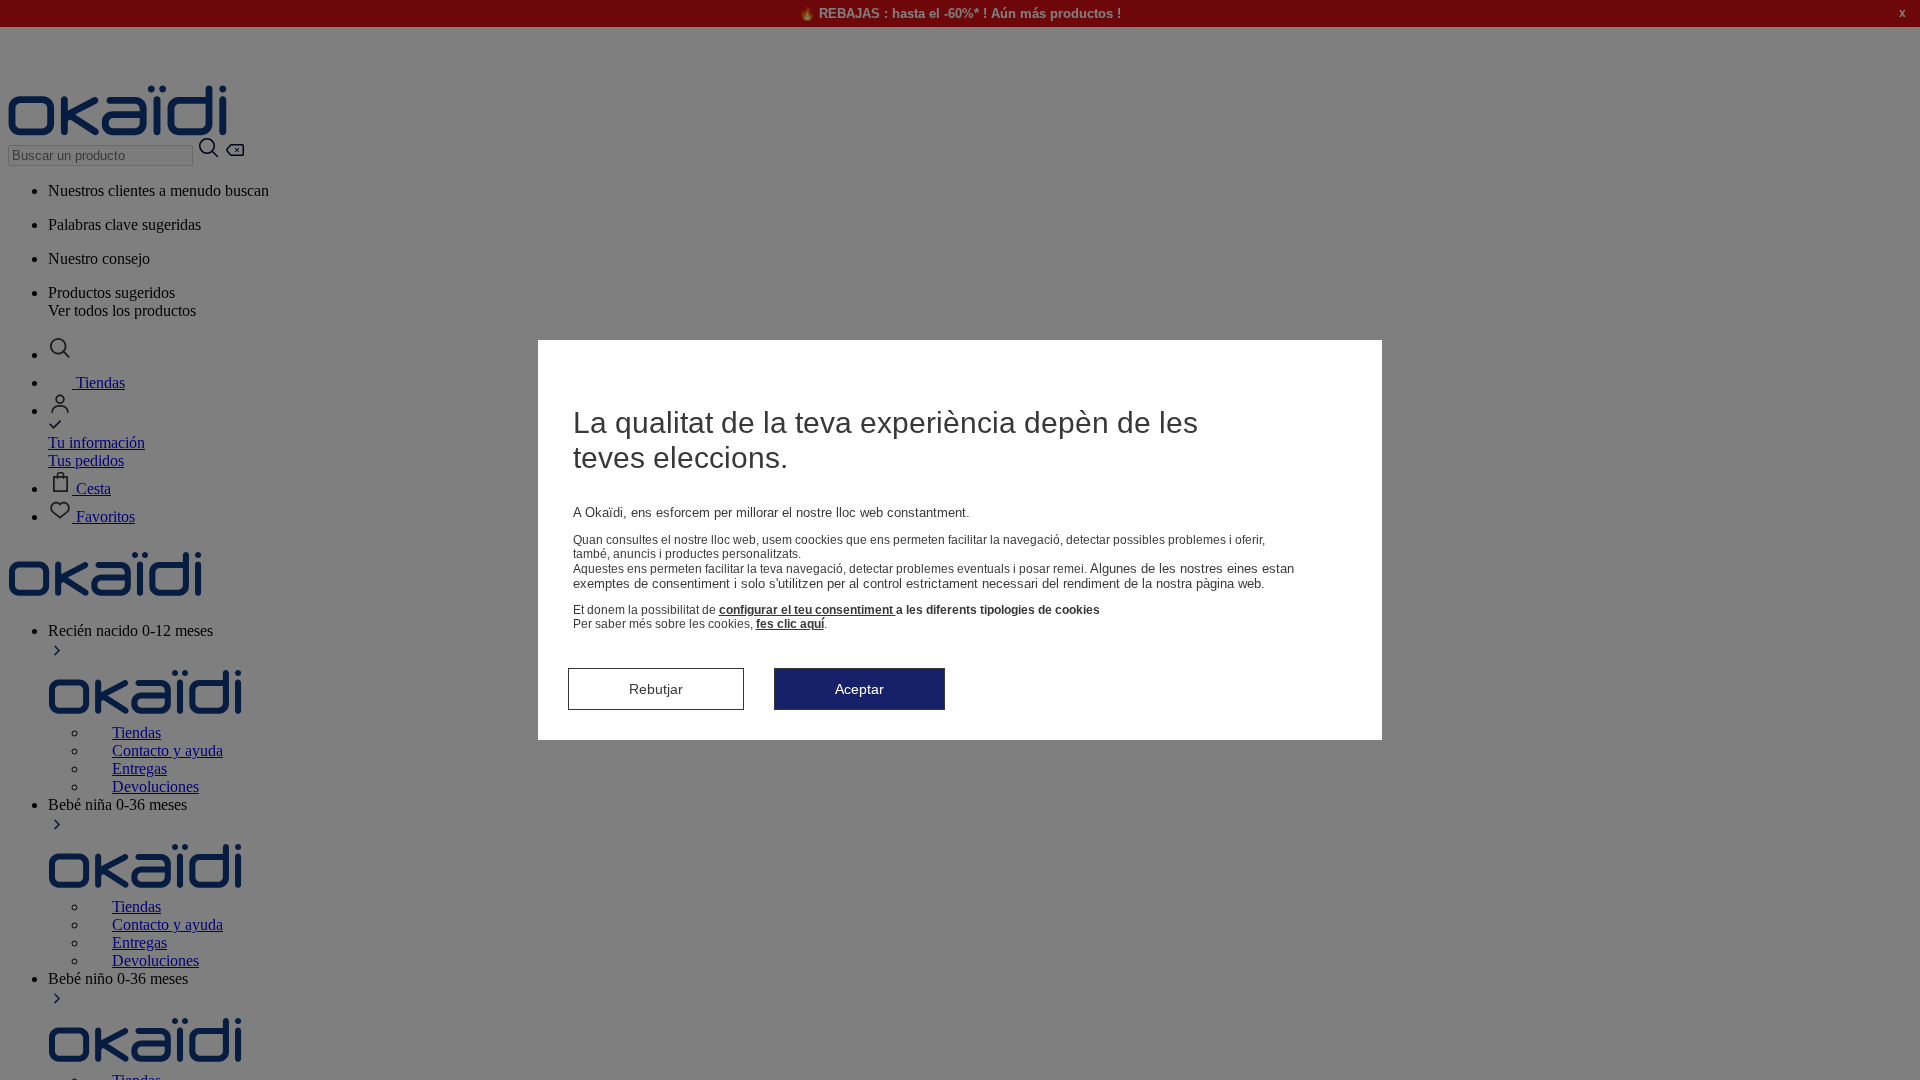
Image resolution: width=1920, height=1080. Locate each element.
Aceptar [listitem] (859, 689)
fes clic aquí (790, 624)
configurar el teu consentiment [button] (807, 610)
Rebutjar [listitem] (656, 689)
